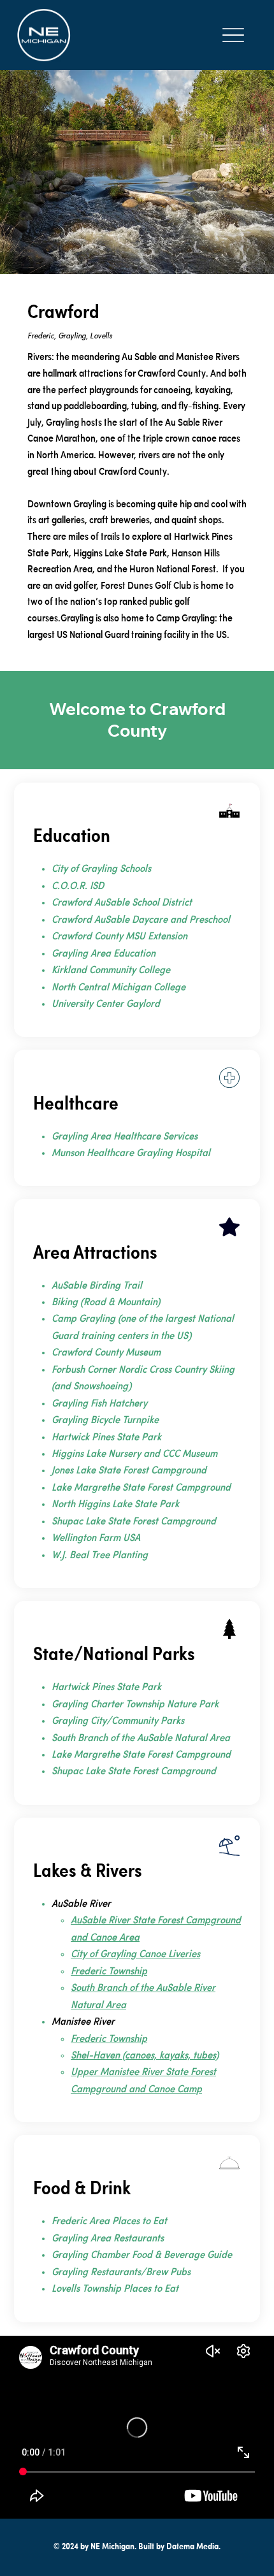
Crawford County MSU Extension (119, 937)
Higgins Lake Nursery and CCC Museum (136, 1454)
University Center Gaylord (106, 1004)
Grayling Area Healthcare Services (125, 1137)
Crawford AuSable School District (122, 903)
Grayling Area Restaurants (108, 2239)
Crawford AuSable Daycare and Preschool (141, 920)
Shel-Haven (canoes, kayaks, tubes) (145, 2056)
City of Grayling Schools (101, 869)
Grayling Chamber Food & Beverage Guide (142, 2255)
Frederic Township (109, 1972)
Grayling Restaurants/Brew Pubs (121, 2273)
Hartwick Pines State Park (106, 1438)
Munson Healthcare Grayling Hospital (131, 1154)
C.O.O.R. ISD (78, 886)
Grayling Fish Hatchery (99, 1404)
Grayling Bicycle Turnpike (105, 1421)
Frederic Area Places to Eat (109, 2222)
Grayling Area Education (104, 954)
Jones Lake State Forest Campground (129, 1471)
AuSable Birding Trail (97, 1286)
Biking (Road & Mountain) (106, 1303)
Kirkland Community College (111, 971)
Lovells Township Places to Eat (115, 2289)
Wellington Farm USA (96, 1538)
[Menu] (233, 35)
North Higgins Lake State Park (115, 1505)
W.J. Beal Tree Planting (100, 1556)
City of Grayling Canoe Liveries (135, 1955)
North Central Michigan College (119, 988)
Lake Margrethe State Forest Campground (141, 1488)
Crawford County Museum (106, 1353)
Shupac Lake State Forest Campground (134, 1522)
